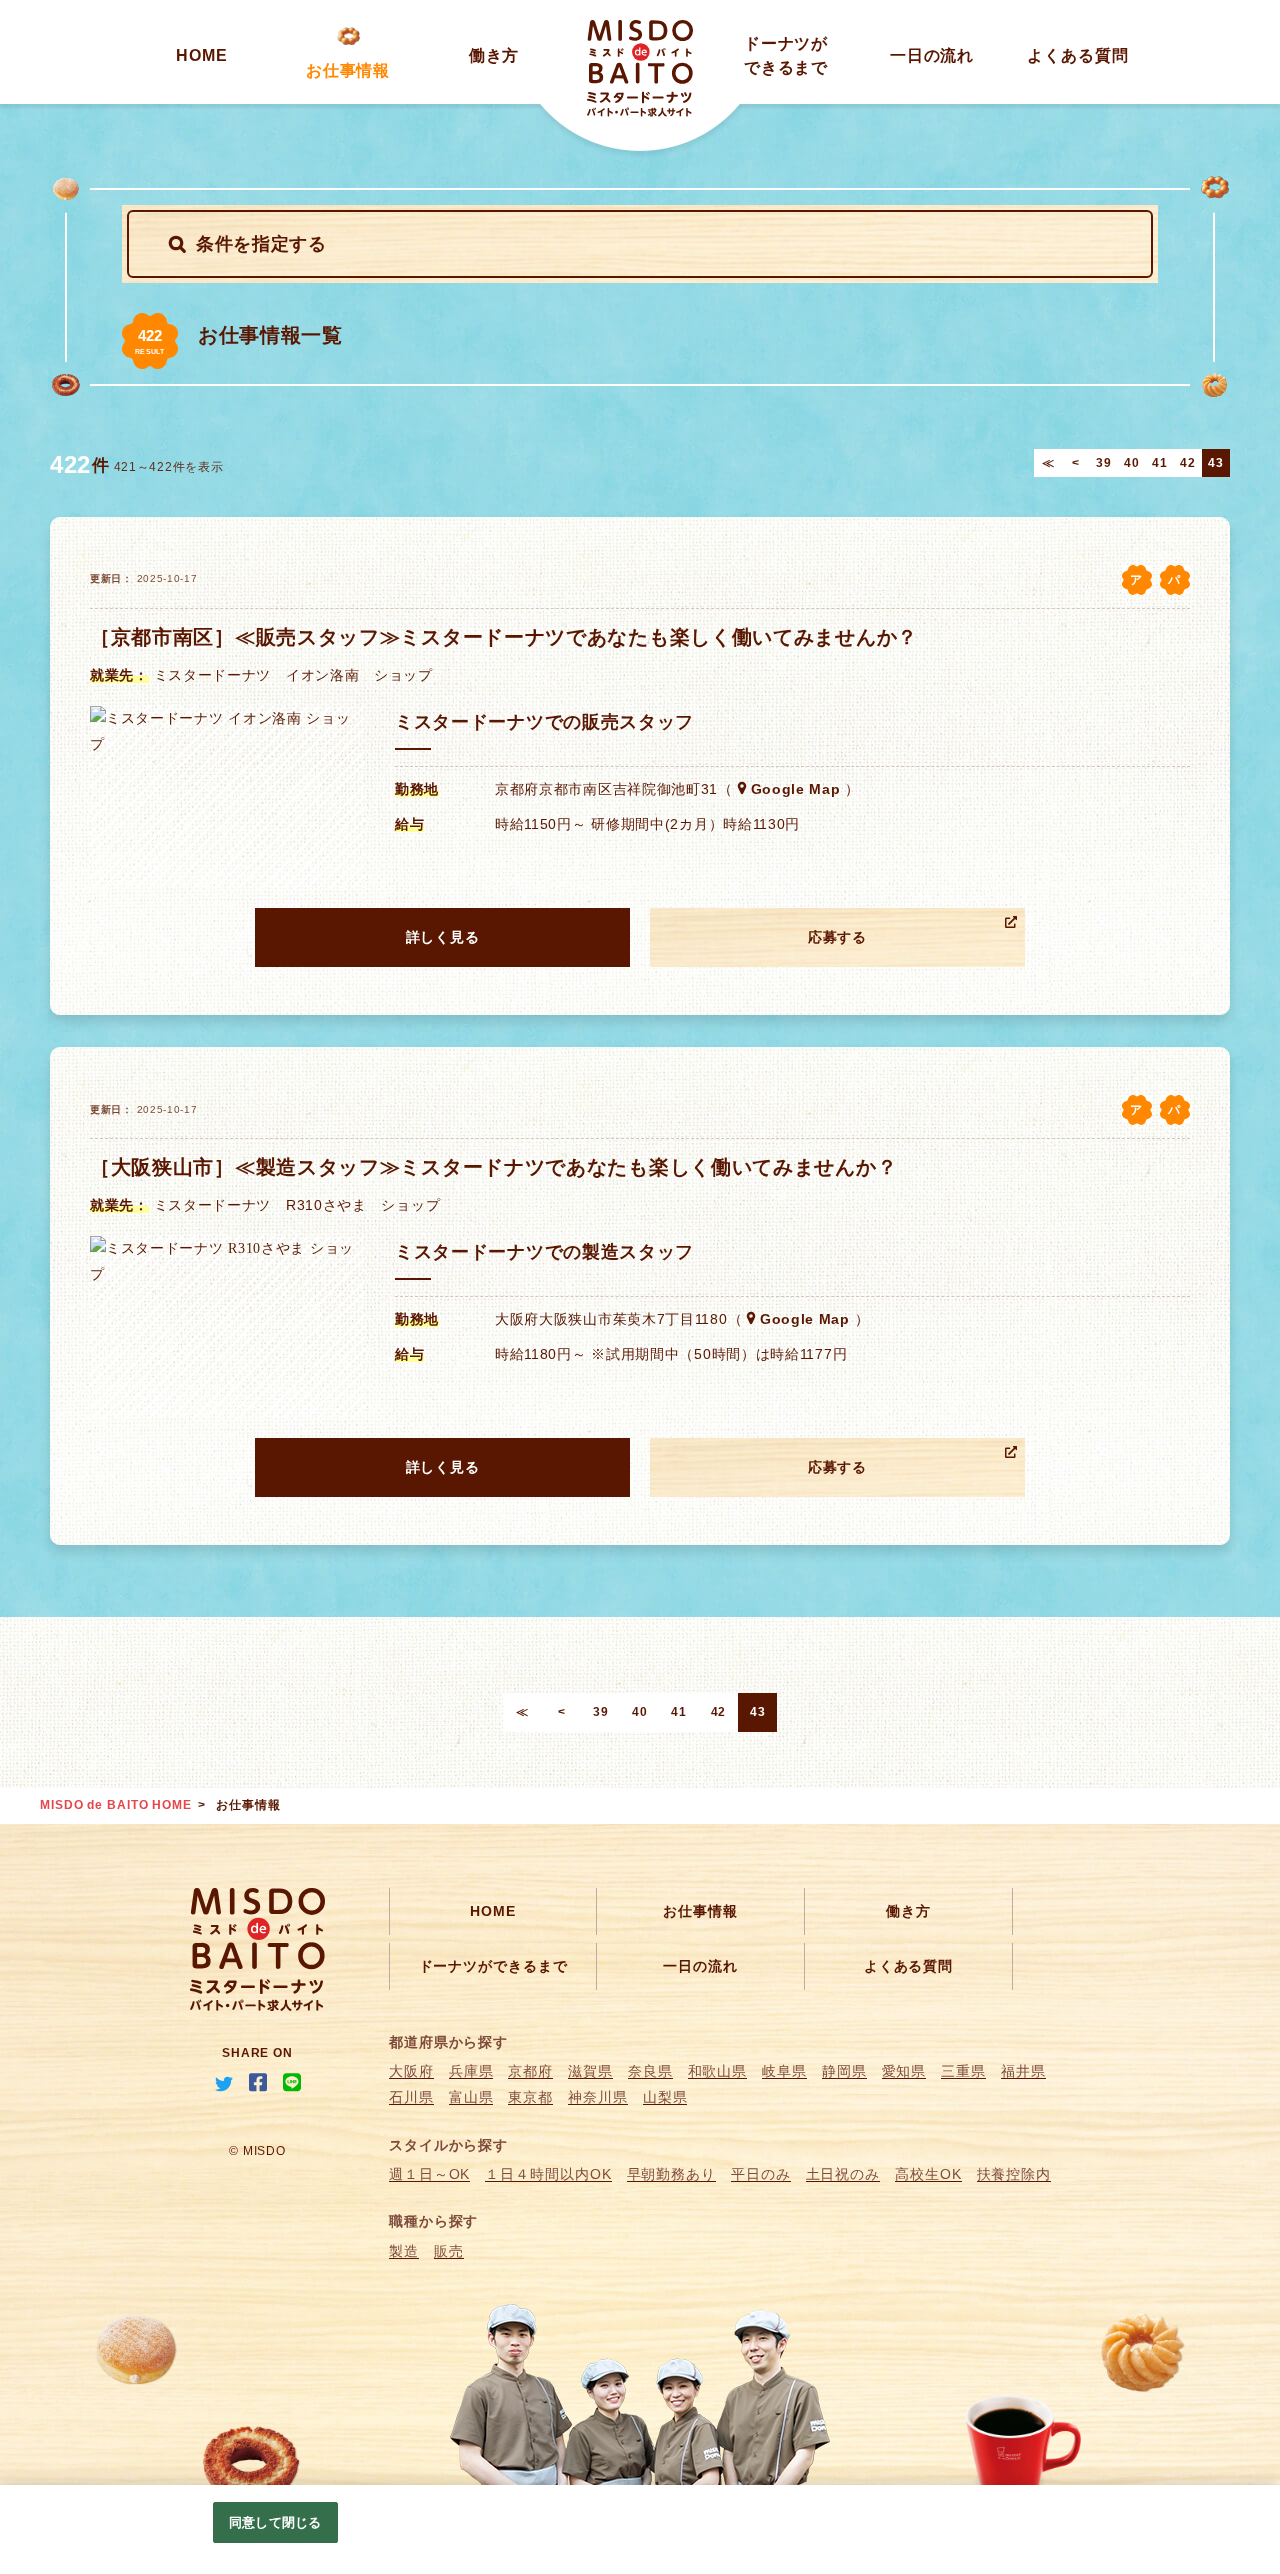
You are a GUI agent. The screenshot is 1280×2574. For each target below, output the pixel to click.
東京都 (530, 2097)
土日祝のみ (843, 2174)
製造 (404, 2251)
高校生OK (928, 2174)
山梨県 (665, 2097)
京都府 (530, 2071)
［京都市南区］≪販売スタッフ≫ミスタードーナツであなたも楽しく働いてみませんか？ (504, 637)
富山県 (471, 2097)
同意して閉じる (275, 2522)
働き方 (494, 55)
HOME (202, 55)
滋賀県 (590, 2071)
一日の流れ (932, 55)
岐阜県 (784, 2071)
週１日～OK (429, 2174)
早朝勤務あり (671, 2174)
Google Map (796, 789)
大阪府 (411, 2071)
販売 (449, 2251)
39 (1103, 463)
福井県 (1023, 2071)
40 (1131, 463)
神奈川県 (598, 2097)
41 (1159, 463)
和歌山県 (718, 2071)
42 (1187, 463)
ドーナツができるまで (493, 1966)
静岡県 (844, 2071)
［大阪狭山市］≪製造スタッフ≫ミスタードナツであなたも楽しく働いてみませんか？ (493, 1167)
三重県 (963, 2071)
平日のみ (761, 2174)
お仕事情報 (348, 70)
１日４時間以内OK (548, 2174)
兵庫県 (471, 2071)
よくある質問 (1077, 55)
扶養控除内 (1014, 2174)
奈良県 (650, 2071)
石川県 (411, 2097)
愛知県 (904, 2071)
